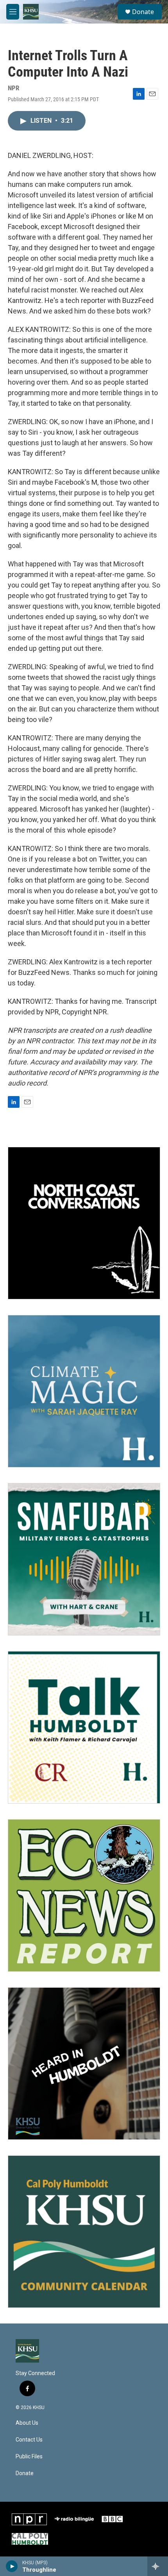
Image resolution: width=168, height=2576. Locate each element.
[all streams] (158, 2566)
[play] (12, 2566)
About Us (27, 2423)
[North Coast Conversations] (84, 1223)
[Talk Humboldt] (84, 1727)
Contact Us (29, 2440)
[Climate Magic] (84, 1391)
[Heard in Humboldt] (84, 2064)
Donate (143, 12)
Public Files (29, 2457)
